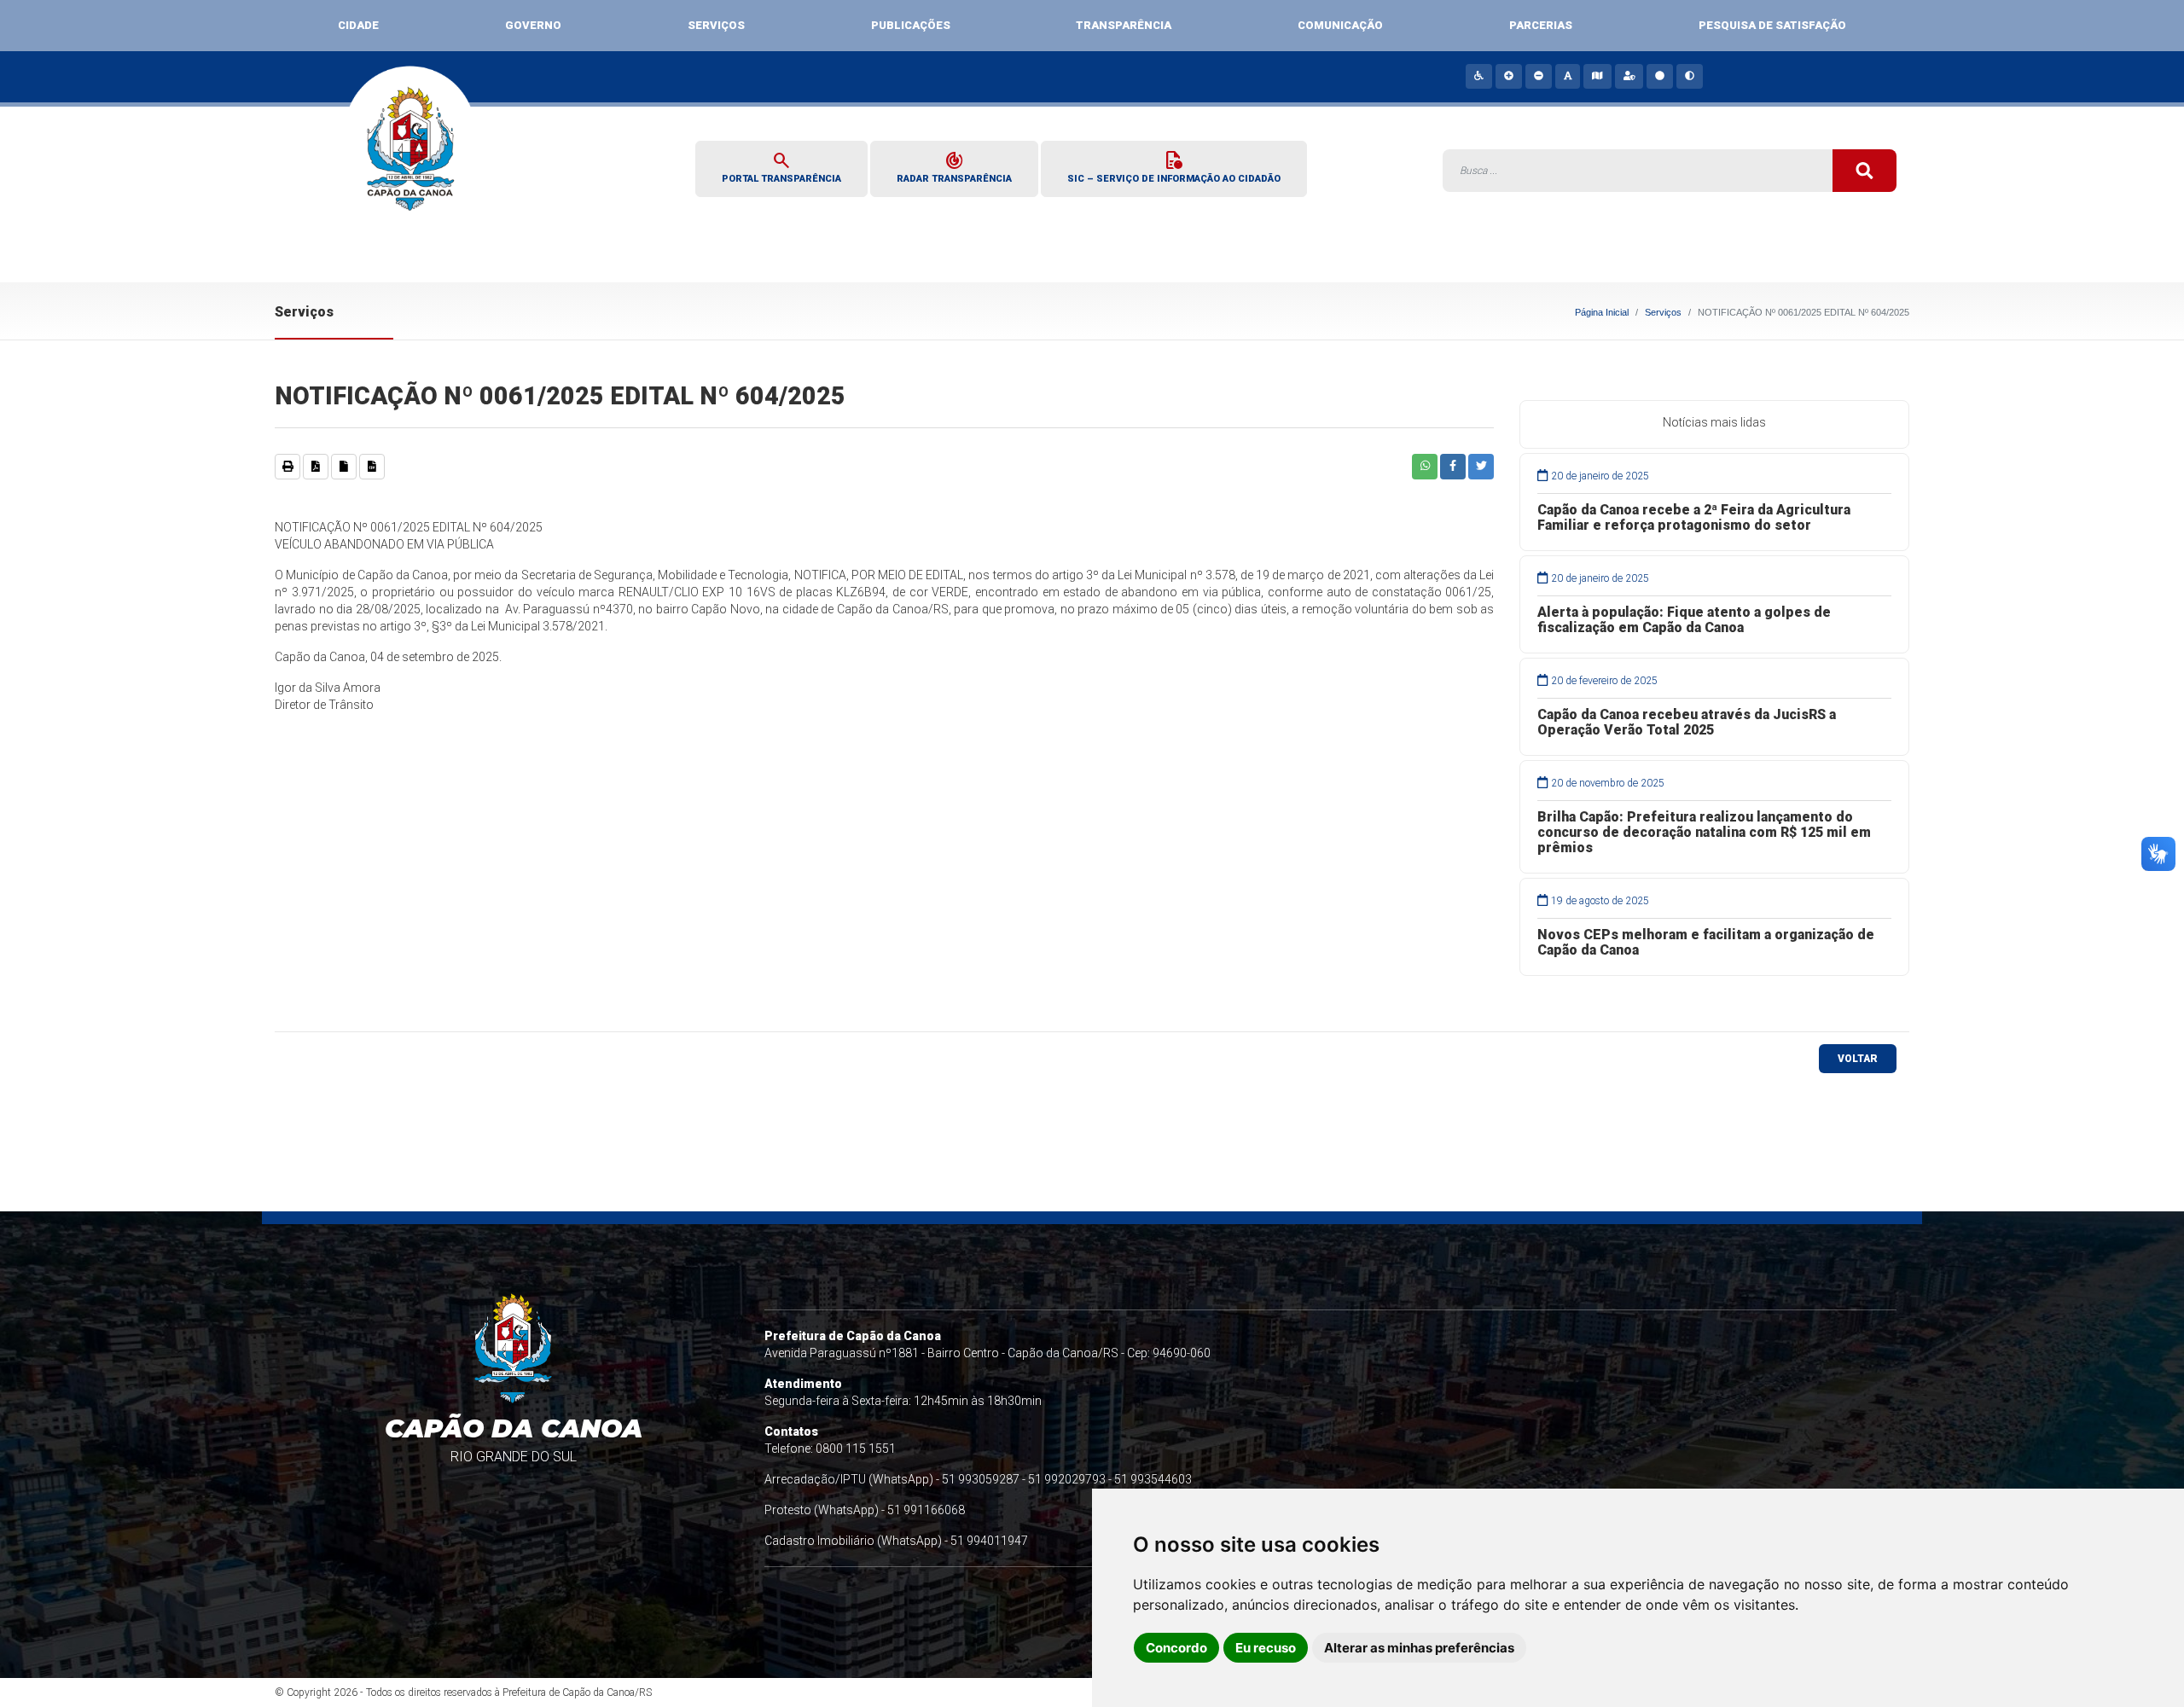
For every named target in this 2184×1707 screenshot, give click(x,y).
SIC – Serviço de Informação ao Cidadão (1174, 166)
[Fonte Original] (1567, 76)
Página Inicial (1602, 312)
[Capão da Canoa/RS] (411, 160)
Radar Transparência (954, 166)
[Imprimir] (288, 467)
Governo (533, 25)
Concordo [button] (1176, 1648)
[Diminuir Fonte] (1538, 76)
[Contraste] (1689, 76)
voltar (1858, 1059)
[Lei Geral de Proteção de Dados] (1629, 76)
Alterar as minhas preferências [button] (1419, 1648)
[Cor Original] (1659, 76)
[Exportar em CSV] (372, 467)
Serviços (716, 25)
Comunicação (1340, 25)
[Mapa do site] (1596, 76)
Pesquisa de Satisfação (1772, 25)
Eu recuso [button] (1266, 1648)
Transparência (1124, 25)
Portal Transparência (781, 166)
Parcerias (1541, 25)
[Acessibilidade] (1478, 76)
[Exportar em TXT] (344, 467)
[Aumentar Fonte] (1508, 76)
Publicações (911, 25)
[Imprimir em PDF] (316, 467)
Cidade (358, 25)
